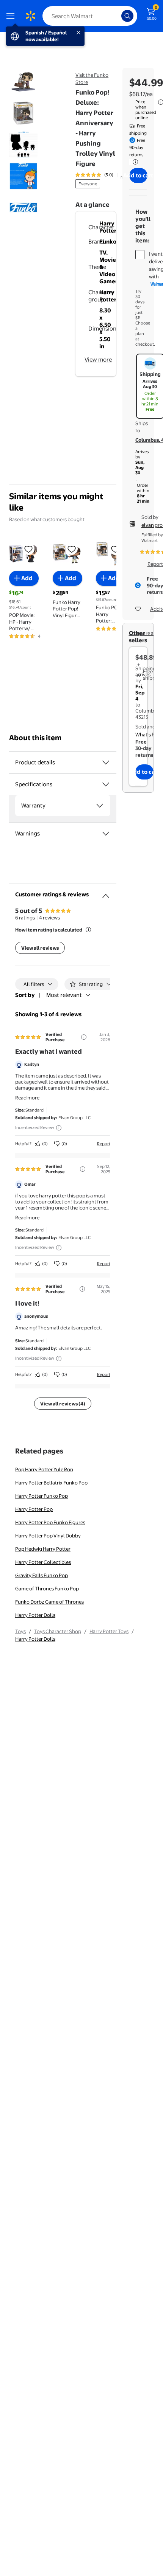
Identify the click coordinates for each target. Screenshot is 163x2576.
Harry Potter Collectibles (43, 1562)
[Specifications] (106, 784)
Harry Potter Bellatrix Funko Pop (51, 1483)
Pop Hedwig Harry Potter (43, 1549)
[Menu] (12, 16)
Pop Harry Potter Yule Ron (44, 1469)
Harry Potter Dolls (35, 1615)
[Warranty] (100, 806)
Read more (27, 1098)
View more (98, 359)
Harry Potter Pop (34, 1509)
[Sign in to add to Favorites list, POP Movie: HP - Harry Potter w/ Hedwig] (28, 549)
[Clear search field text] (118, 16)
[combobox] (90, 16)
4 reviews (49, 918)
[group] (105, 175)
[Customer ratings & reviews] (106, 893)
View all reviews (40, 948)
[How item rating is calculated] (88, 930)
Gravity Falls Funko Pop (42, 1575)
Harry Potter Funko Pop (42, 1496)
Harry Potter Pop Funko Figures (50, 1522)
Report (104, 1144)
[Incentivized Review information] (59, 1128)
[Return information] (134, 162)
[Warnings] (106, 834)
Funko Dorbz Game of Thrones (49, 1602)
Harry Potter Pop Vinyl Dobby (48, 1536)
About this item (35, 738)
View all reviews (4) (63, 1404)
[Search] (127, 16)
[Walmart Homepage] (30, 16)
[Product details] (106, 762)
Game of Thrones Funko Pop (47, 1588)
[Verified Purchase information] (84, 1037)
